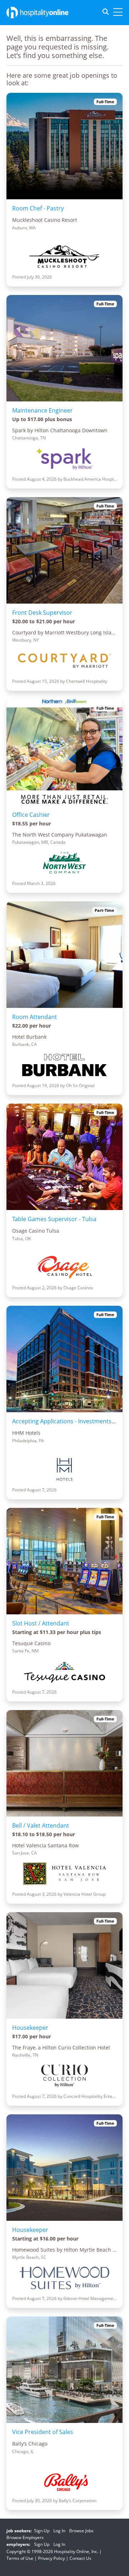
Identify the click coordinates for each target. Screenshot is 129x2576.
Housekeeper (30, 2028)
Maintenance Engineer (42, 410)
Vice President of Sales (43, 2432)
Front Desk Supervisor (42, 613)
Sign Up (42, 2531)
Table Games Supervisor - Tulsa (54, 1219)
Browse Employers (25, 2537)
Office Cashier (31, 815)
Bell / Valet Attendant (41, 1825)
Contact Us (80, 2558)
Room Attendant (35, 1017)
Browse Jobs (81, 2531)
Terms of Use (20, 2558)
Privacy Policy (51, 2558)
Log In (59, 2531)
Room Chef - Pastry (38, 208)
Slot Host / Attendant (41, 1623)
